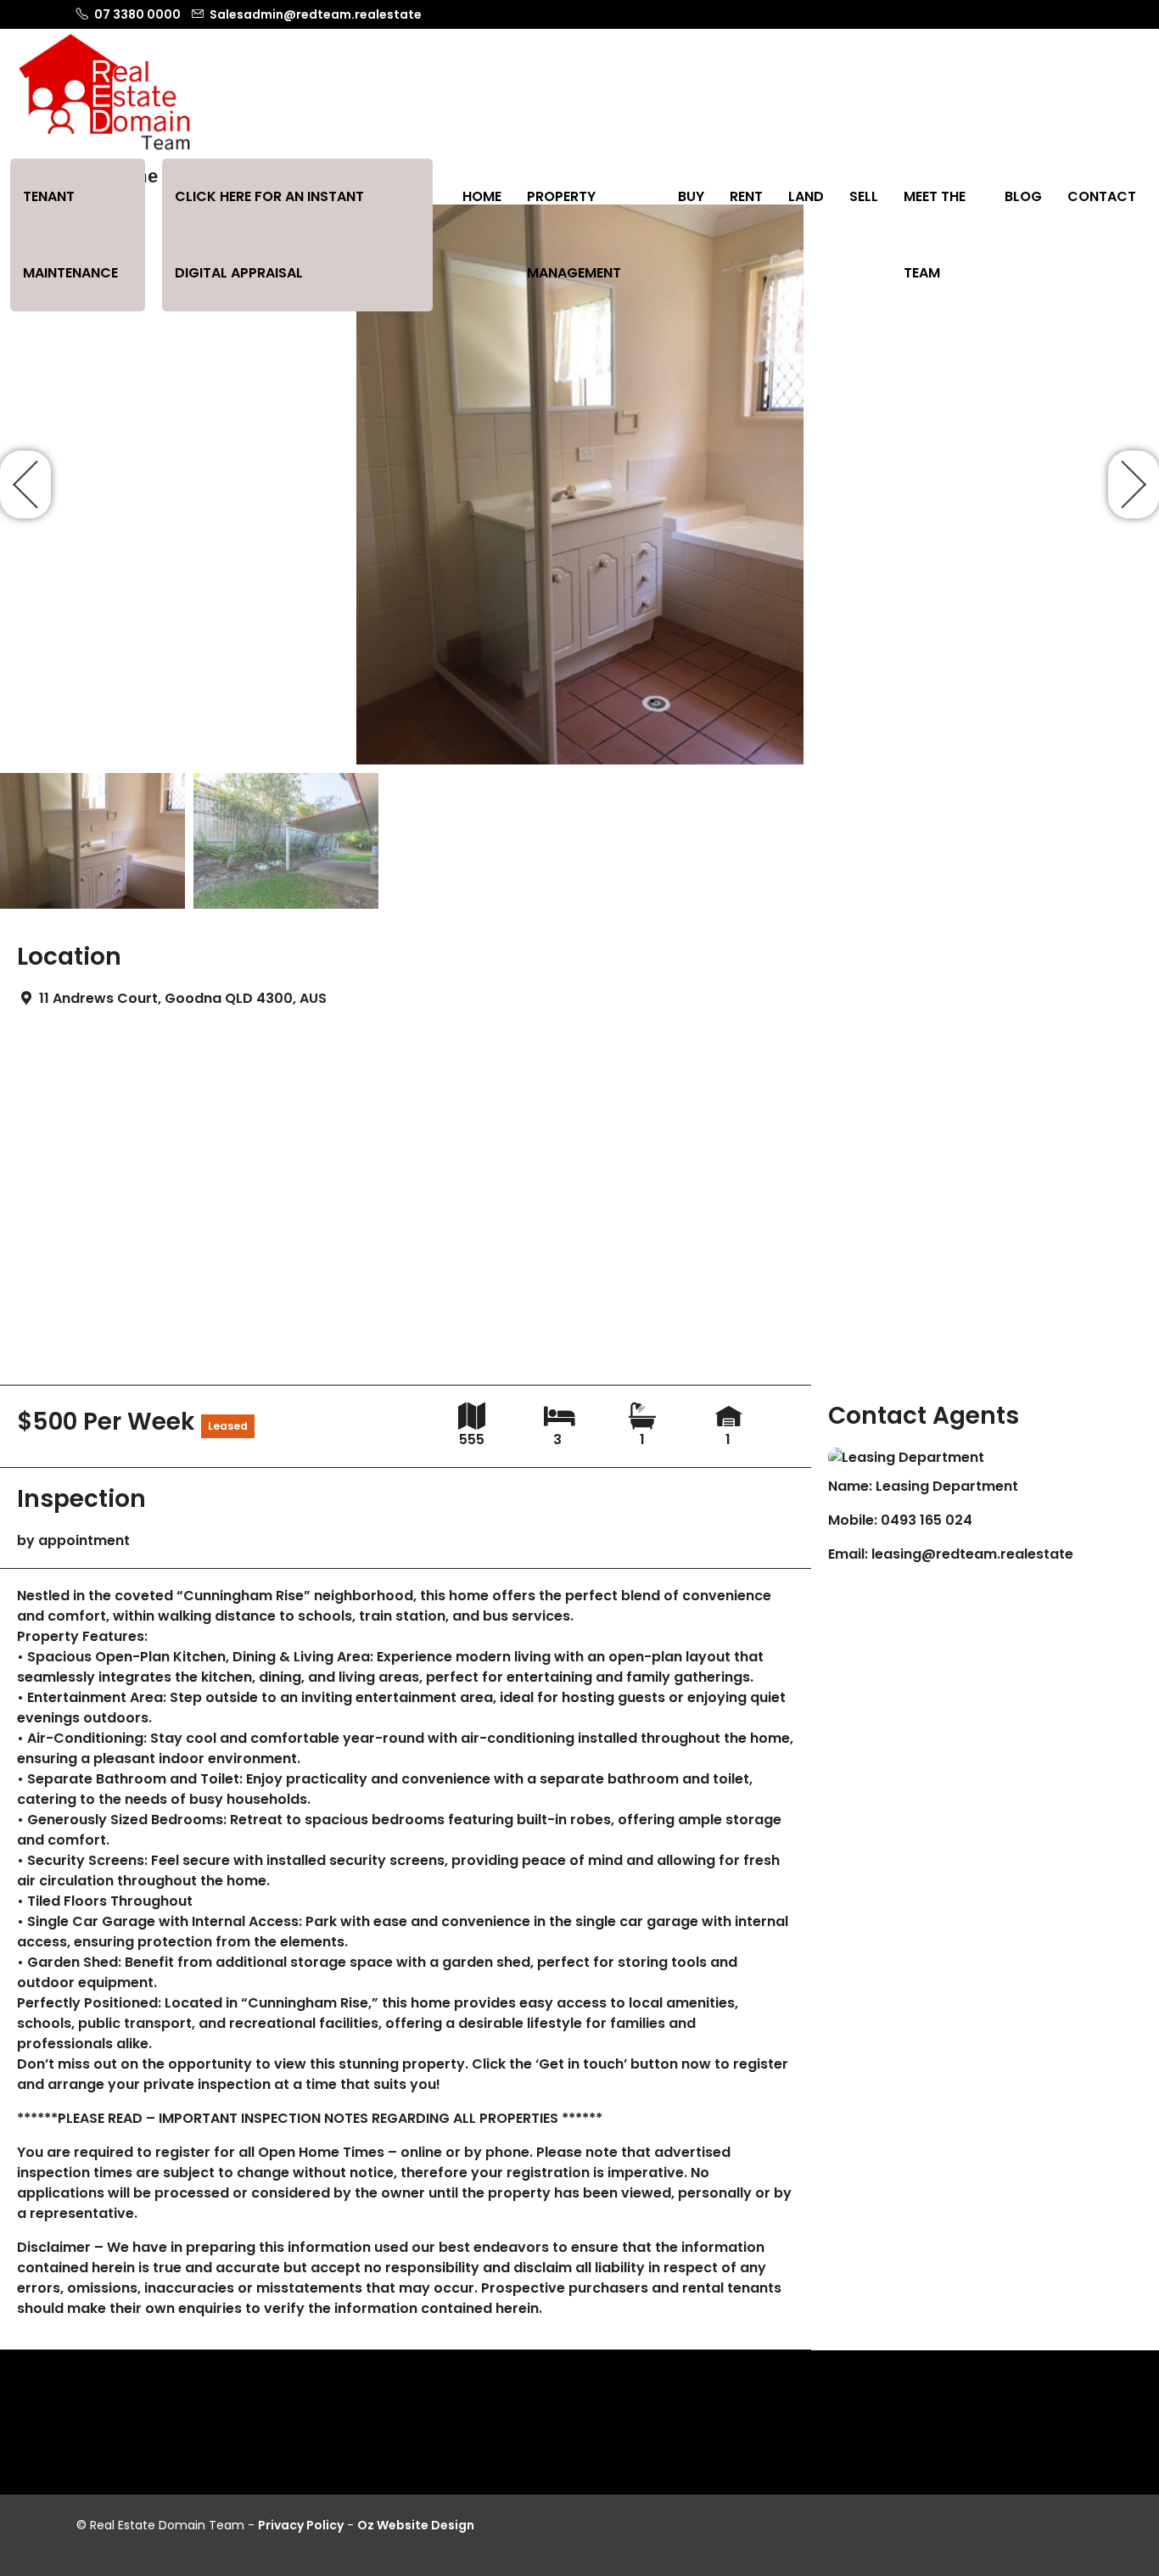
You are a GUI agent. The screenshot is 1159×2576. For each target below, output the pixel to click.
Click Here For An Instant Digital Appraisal (269, 235)
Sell (864, 196)
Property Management (574, 235)
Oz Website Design (416, 2525)
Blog (1023, 196)
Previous (25, 484)
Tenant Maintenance (70, 235)
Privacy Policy (301, 2525)
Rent (746, 196)
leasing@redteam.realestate (972, 1554)
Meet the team (935, 235)
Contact (1102, 196)
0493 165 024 (927, 1520)
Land (806, 196)
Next (1134, 484)
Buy (691, 196)
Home (482, 196)
